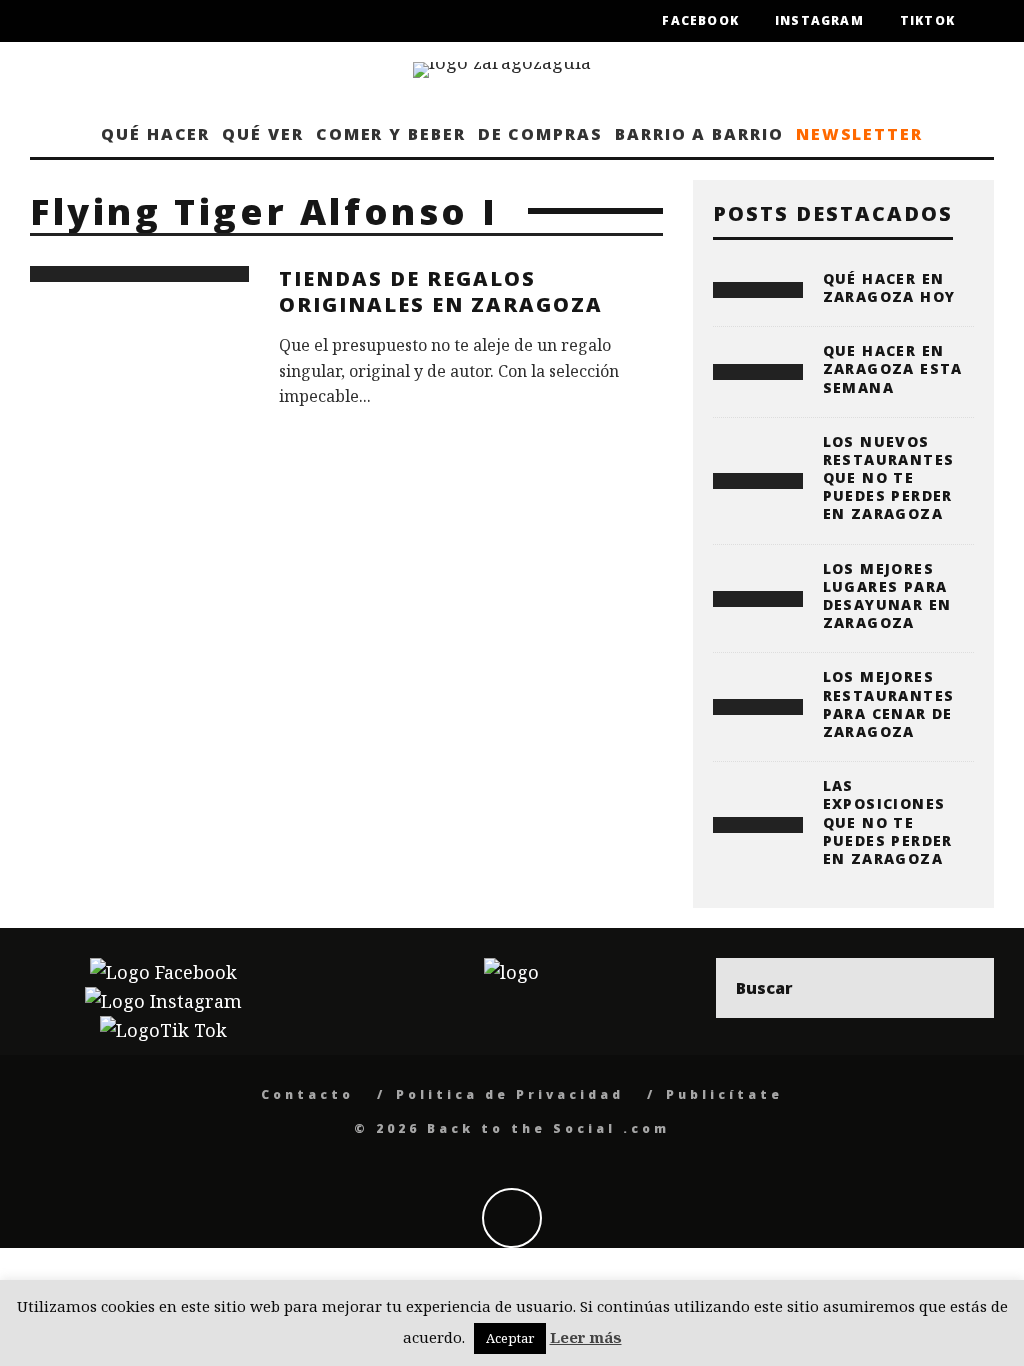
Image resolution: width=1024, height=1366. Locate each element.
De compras (540, 134)
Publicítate (724, 1094)
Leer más (586, 1337)
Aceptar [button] (510, 1338)
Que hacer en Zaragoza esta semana (893, 368)
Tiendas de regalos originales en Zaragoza (441, 291)
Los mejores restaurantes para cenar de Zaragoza (889, 704)
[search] (964, 988)
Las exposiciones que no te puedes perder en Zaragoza (888, 822)
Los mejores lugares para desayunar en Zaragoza (887, 596)
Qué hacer (155, 134)
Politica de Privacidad (510, 1094)
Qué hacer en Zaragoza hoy (889, 287)
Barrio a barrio (699, 134)
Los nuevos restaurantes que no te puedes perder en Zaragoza (889, 478)
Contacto (307, 1094)
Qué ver (262, 134)
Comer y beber (391, 134)
